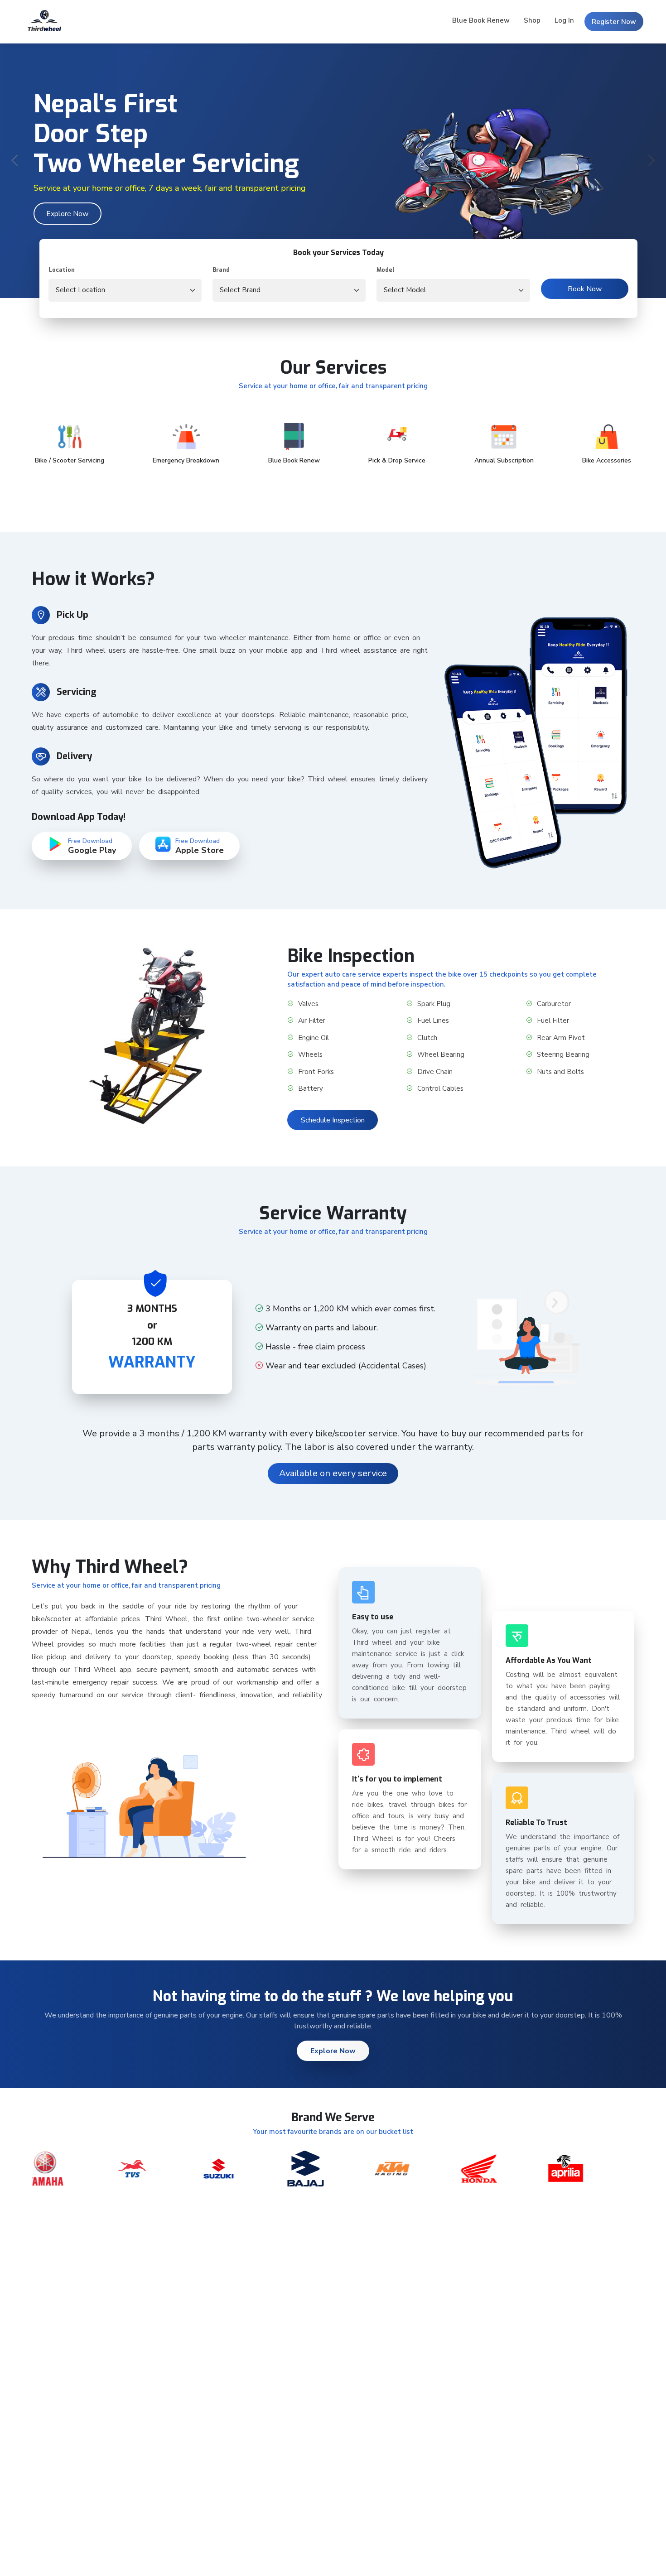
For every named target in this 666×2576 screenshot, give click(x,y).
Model (386, 270)
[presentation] (16, 161)
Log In (564, 20)
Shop (532, 20)
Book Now (585, 289)
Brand (221, 270)
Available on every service (333, 1473)
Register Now (614, 22)
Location (62, 270)
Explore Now (67, 214)
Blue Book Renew (481, 20)
